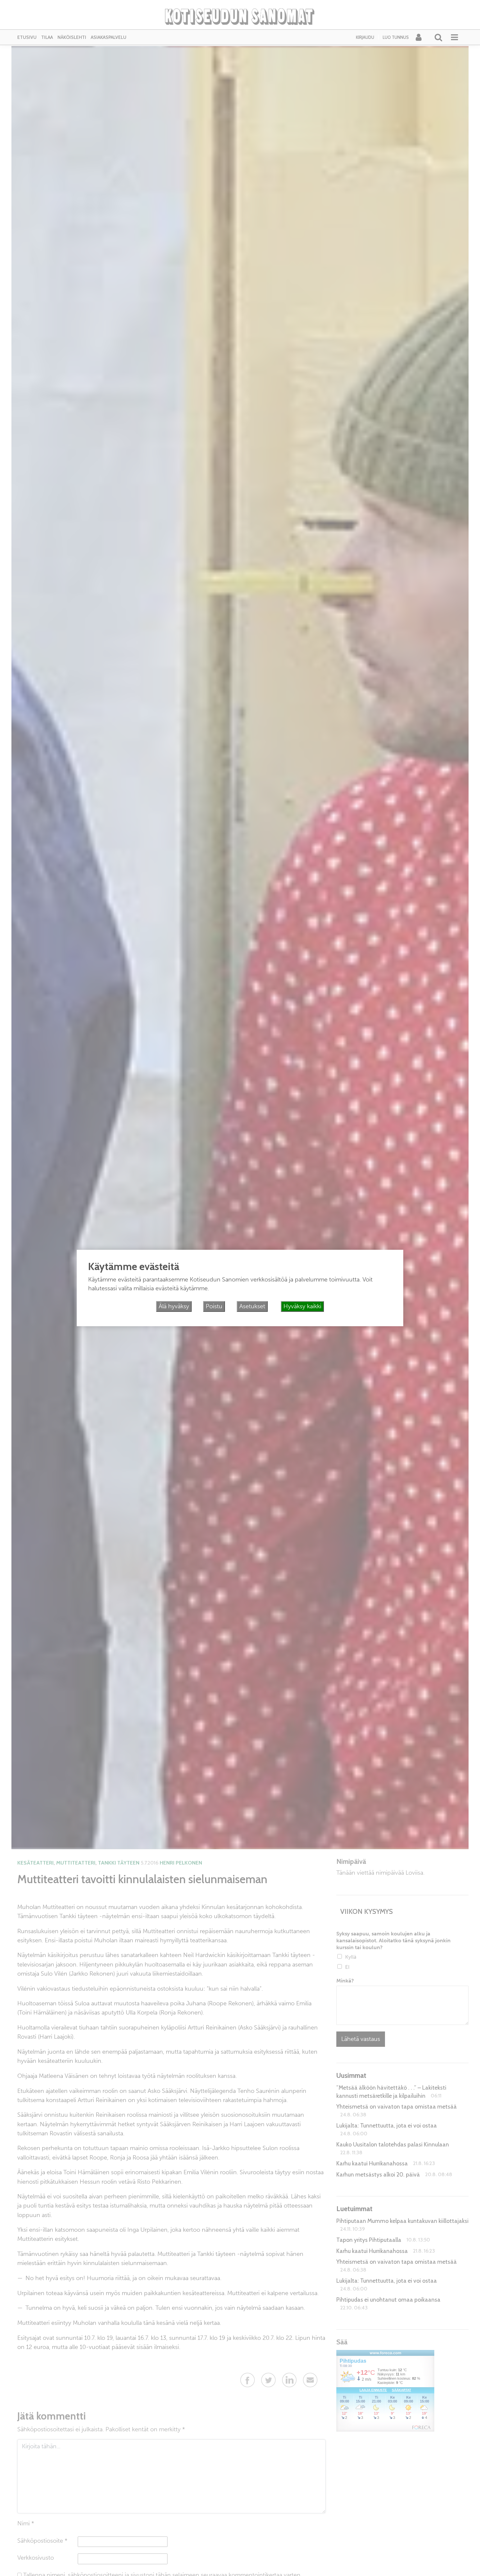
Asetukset (252, 1306)
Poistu (214, 1306)
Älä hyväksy (174, 1306)
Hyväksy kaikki (302, 1306)
